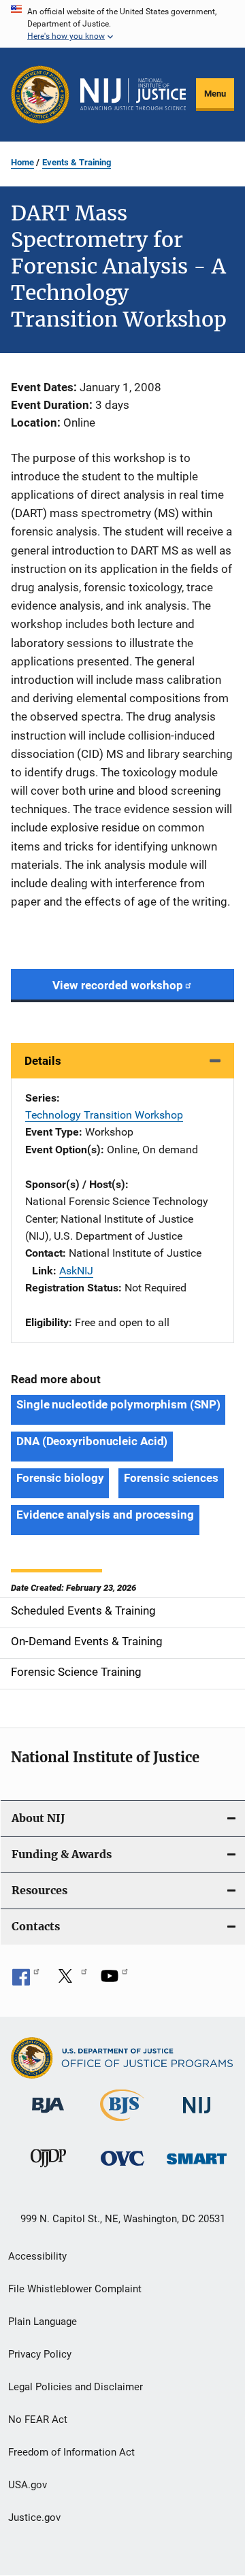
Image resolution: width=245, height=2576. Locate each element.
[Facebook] (26, 1981)
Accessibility (37, 2256)
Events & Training (77, 162)
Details (43, 1061)
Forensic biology (60, 1478)
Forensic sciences (171, 1478)
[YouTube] (114, 1981)
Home (22, 162)
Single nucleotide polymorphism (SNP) (118, 1404)
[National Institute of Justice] (197, 2116)
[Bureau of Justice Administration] (48, 2115)
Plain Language (43, 2322)
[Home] (133, 94)
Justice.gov (34, 2517)
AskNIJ (76, 1271)
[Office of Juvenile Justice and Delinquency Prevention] (48, 2170)
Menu (215, 94)
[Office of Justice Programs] (40, 95)
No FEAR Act (38, 2420)
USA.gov (28, 2485)
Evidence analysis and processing (105, 1515)
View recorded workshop (118, 985)
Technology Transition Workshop (104, 1115)
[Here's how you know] (122, 24)
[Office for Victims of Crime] (122, 2168)
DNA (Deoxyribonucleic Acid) (92, 1441)
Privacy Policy (40, 2354)
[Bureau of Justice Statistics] (122, 2124)
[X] (70, 1981)
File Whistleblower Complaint (75, 2289)
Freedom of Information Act (71, 2452)
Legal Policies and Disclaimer (76, 2387)
